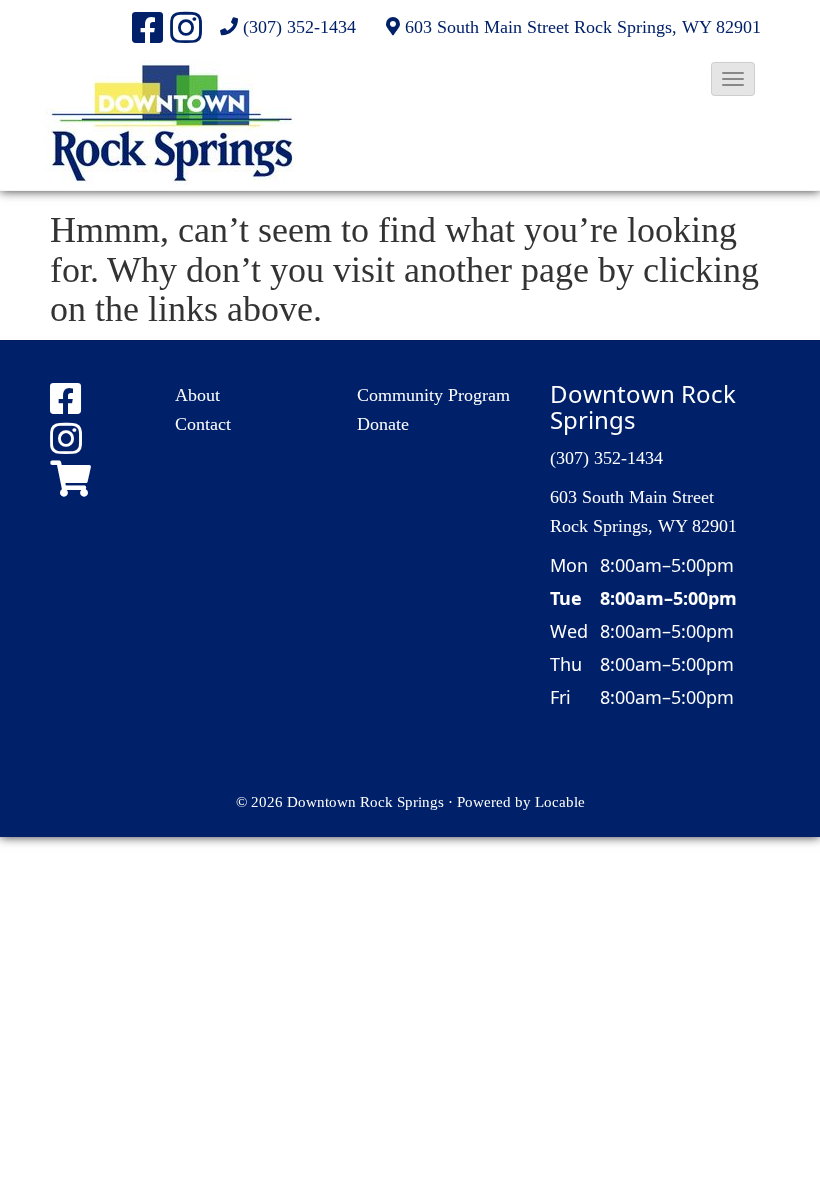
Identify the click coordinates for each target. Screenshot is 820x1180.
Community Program (433, 395)
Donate (383, 424)
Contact (203, 424)
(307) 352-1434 (299, 27)
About (197, 395)
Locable (560, 801)
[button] (733, 79)
